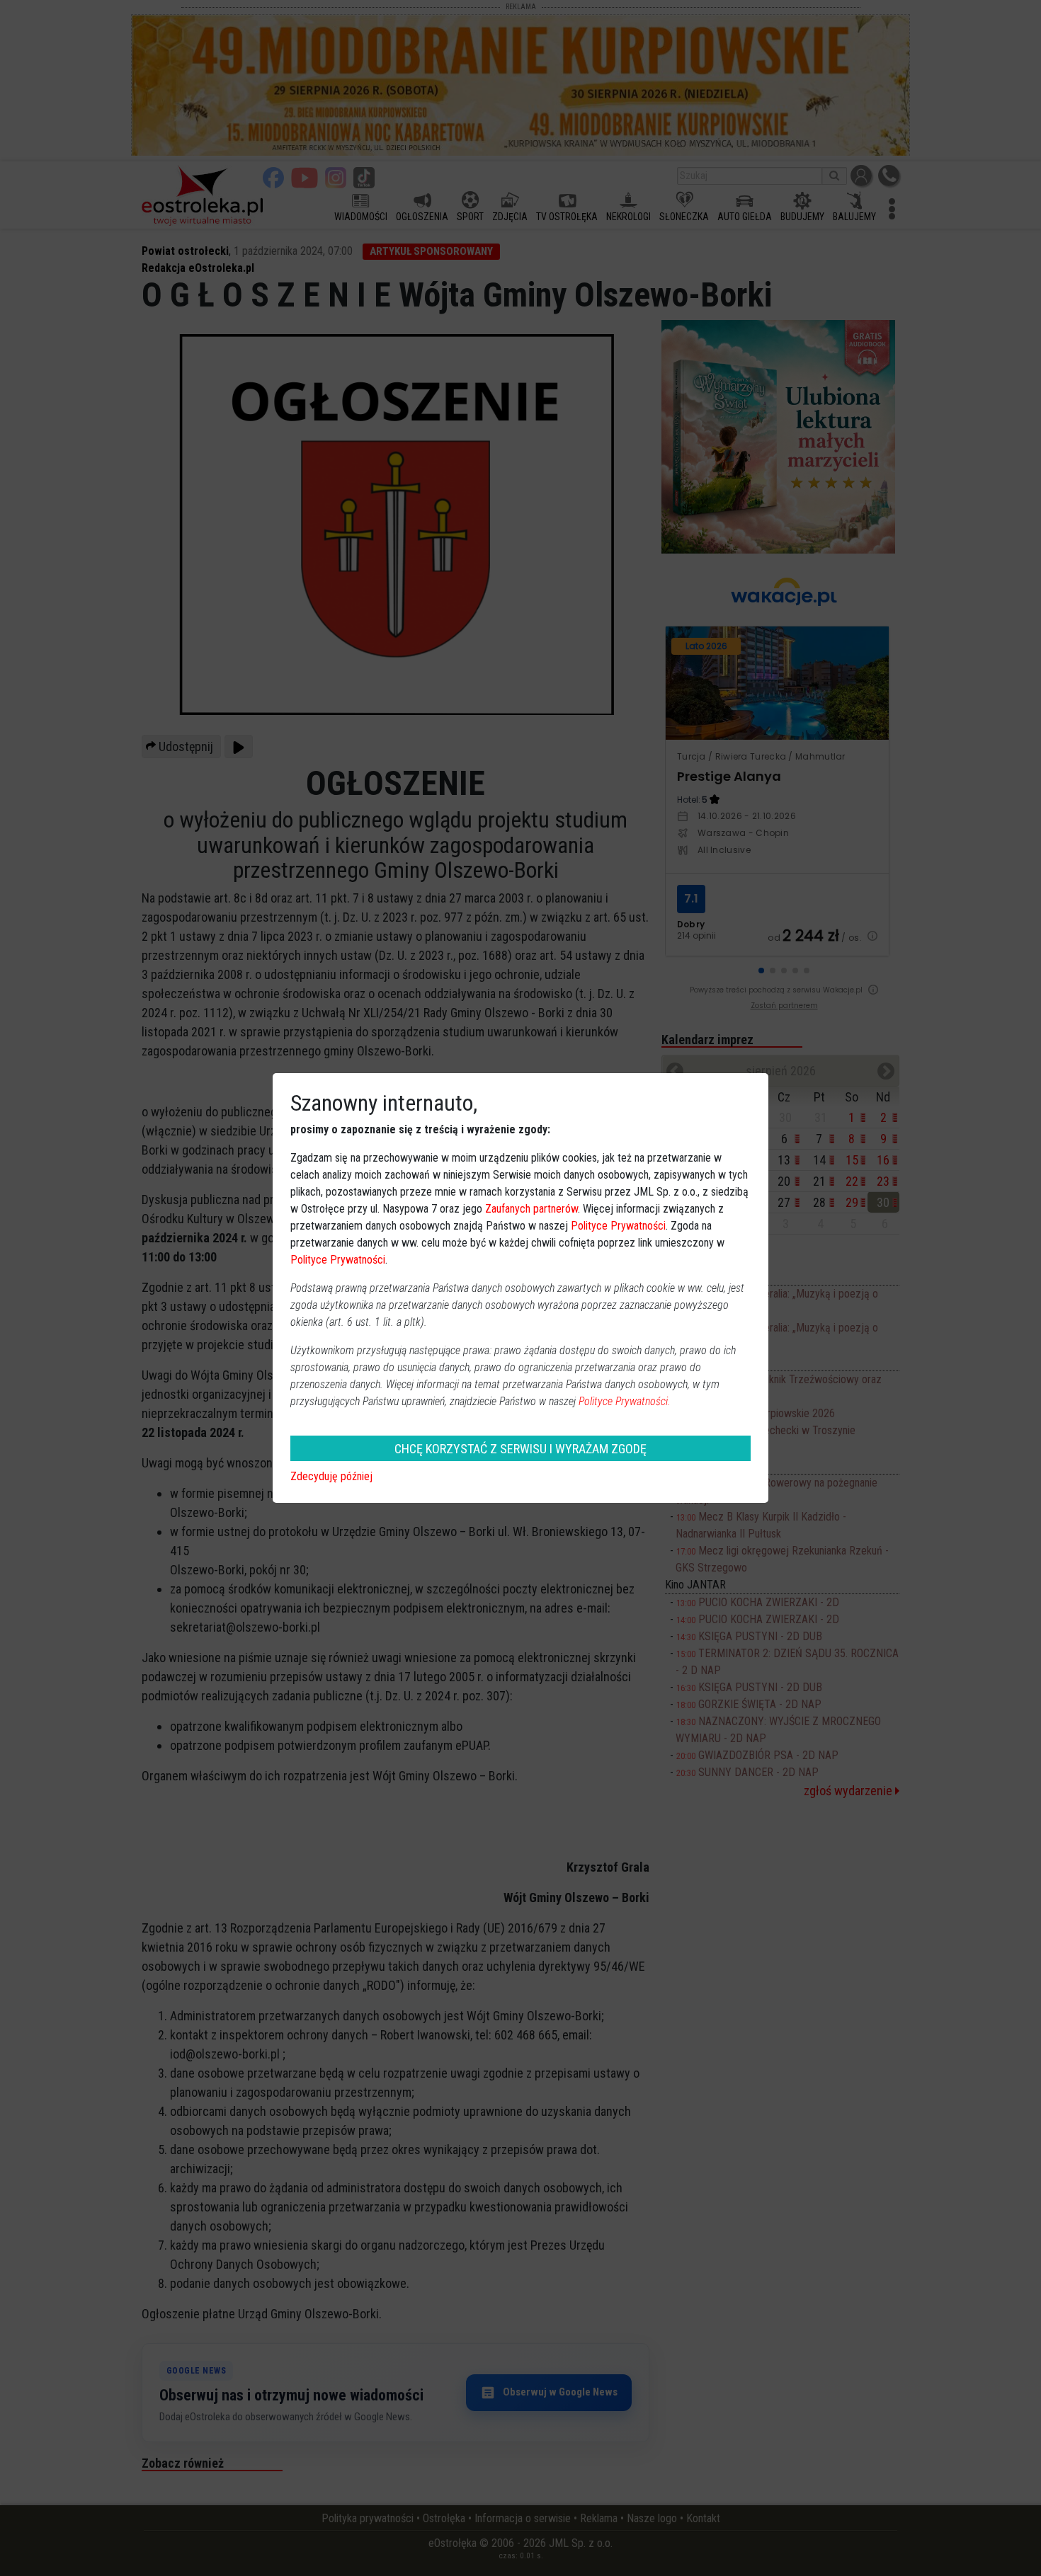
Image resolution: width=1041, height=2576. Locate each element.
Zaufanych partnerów (531, 1209)
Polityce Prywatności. (625, 1401)
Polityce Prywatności (618, 1226)
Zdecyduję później (331, 1476)
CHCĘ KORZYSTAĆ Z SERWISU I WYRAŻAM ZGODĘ (520, 1449)
